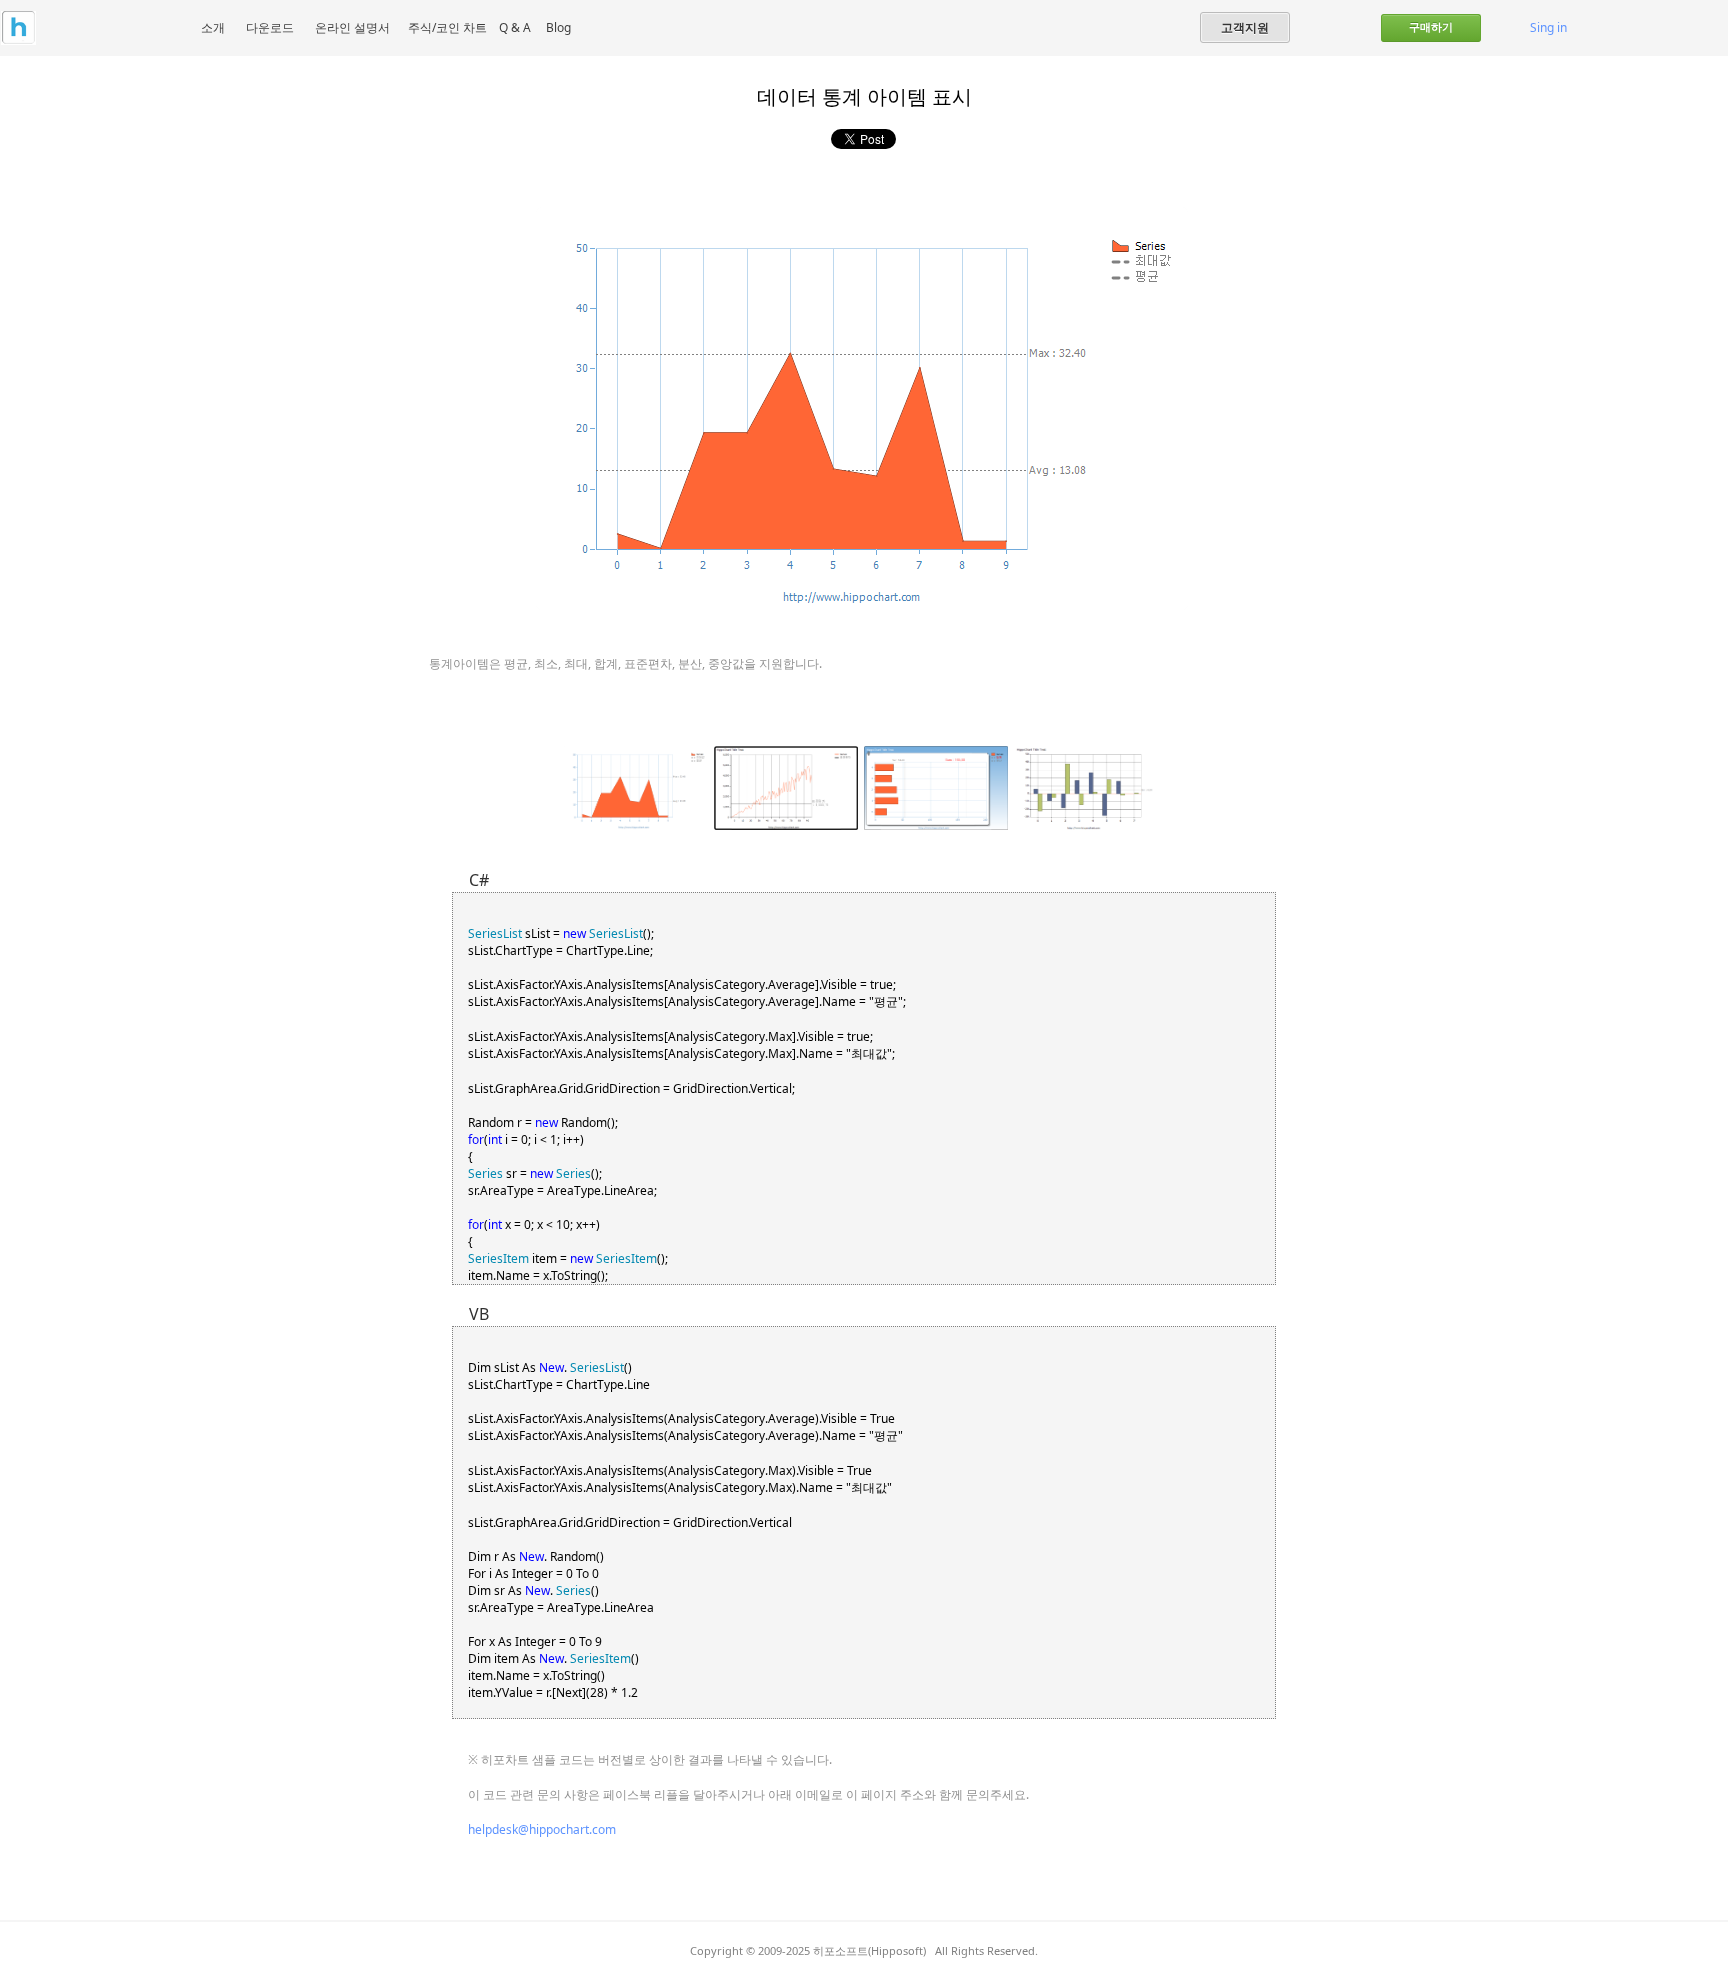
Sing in (1548, 27)
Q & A (515, 27)
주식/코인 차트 (447, 27)
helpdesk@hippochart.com (542, 1829)
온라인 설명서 (352, 27)
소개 (213, 27)
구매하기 (1431, 27)
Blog (558, 27)
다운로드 (270, 27)
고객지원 (1245, 27)
